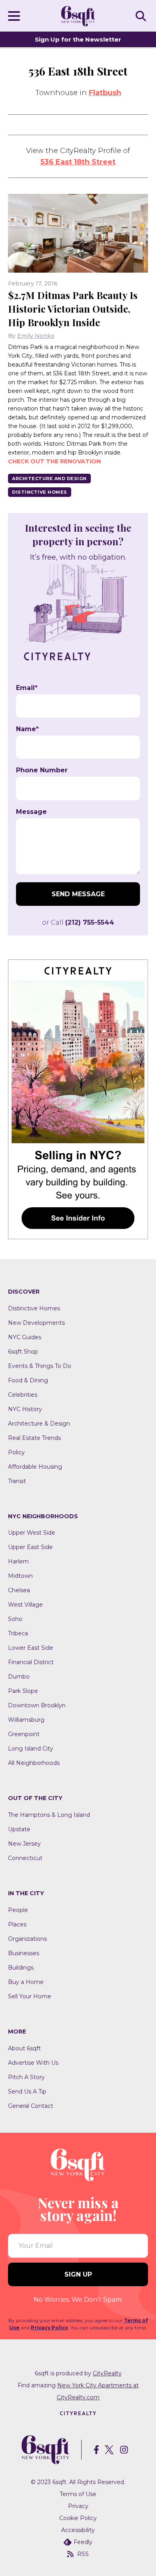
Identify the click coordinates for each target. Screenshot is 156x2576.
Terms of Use (78, 2494)
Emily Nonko (36, 336)
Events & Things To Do (40, 1366)
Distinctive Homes (40, 492)
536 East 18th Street (78, 162)
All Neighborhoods (34, 1763)
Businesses (24, 1953)
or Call (78, 922)
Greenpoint (24, 1734)
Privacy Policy (49, 2328)
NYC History (25, 1409)
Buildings (21, 1968)
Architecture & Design (39, 1424)
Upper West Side (32, 1533)
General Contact (31, 2106)
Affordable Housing (35, 1467)
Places (17, 1924)
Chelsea (19, 1590)
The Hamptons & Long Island (49, 1815)
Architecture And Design (49, 479)
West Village (25, 1605)
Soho (15, 1619)
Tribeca (18, 1633)
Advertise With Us (33, 2063)
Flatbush (105, 93)
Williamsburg (26, 1720)
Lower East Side (31, 1648)
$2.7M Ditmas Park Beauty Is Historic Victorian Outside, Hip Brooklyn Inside (73, 309)
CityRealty (107, 2373)
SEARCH (142, 16)
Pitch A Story (26, 2077)
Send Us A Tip (27, 2092)
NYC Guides (25, 1337)
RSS (83, 2554)
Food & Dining (28, 1380)
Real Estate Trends (34, 1438)
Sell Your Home (30, 1996)
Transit (17, 1481)
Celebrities (23, 1395)
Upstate (19, 1829)
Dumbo (19, 1677)
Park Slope (23, 1691)
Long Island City (31, 1749)
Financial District (31, 1662)
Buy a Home (26, 1982)
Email (27, 688)
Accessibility (78, 2530)
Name (27, 729)
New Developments (36, 1323)
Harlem (18, 1561)
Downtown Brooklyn (37, 1705)
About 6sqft (24, 2048)
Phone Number (42, 770)
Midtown (20, 1576)
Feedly (83, 2542)
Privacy (78, 2506)
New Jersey (24, 1844)
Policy (16, 1452)
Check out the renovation (54, 461)
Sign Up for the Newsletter (78, 39)
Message (31, 812)
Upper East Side (30, 1547)
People (18, 1910)
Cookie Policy (78, 2518)
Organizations (27, 1939)
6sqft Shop (23, 1352)
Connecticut (25, 1858)
